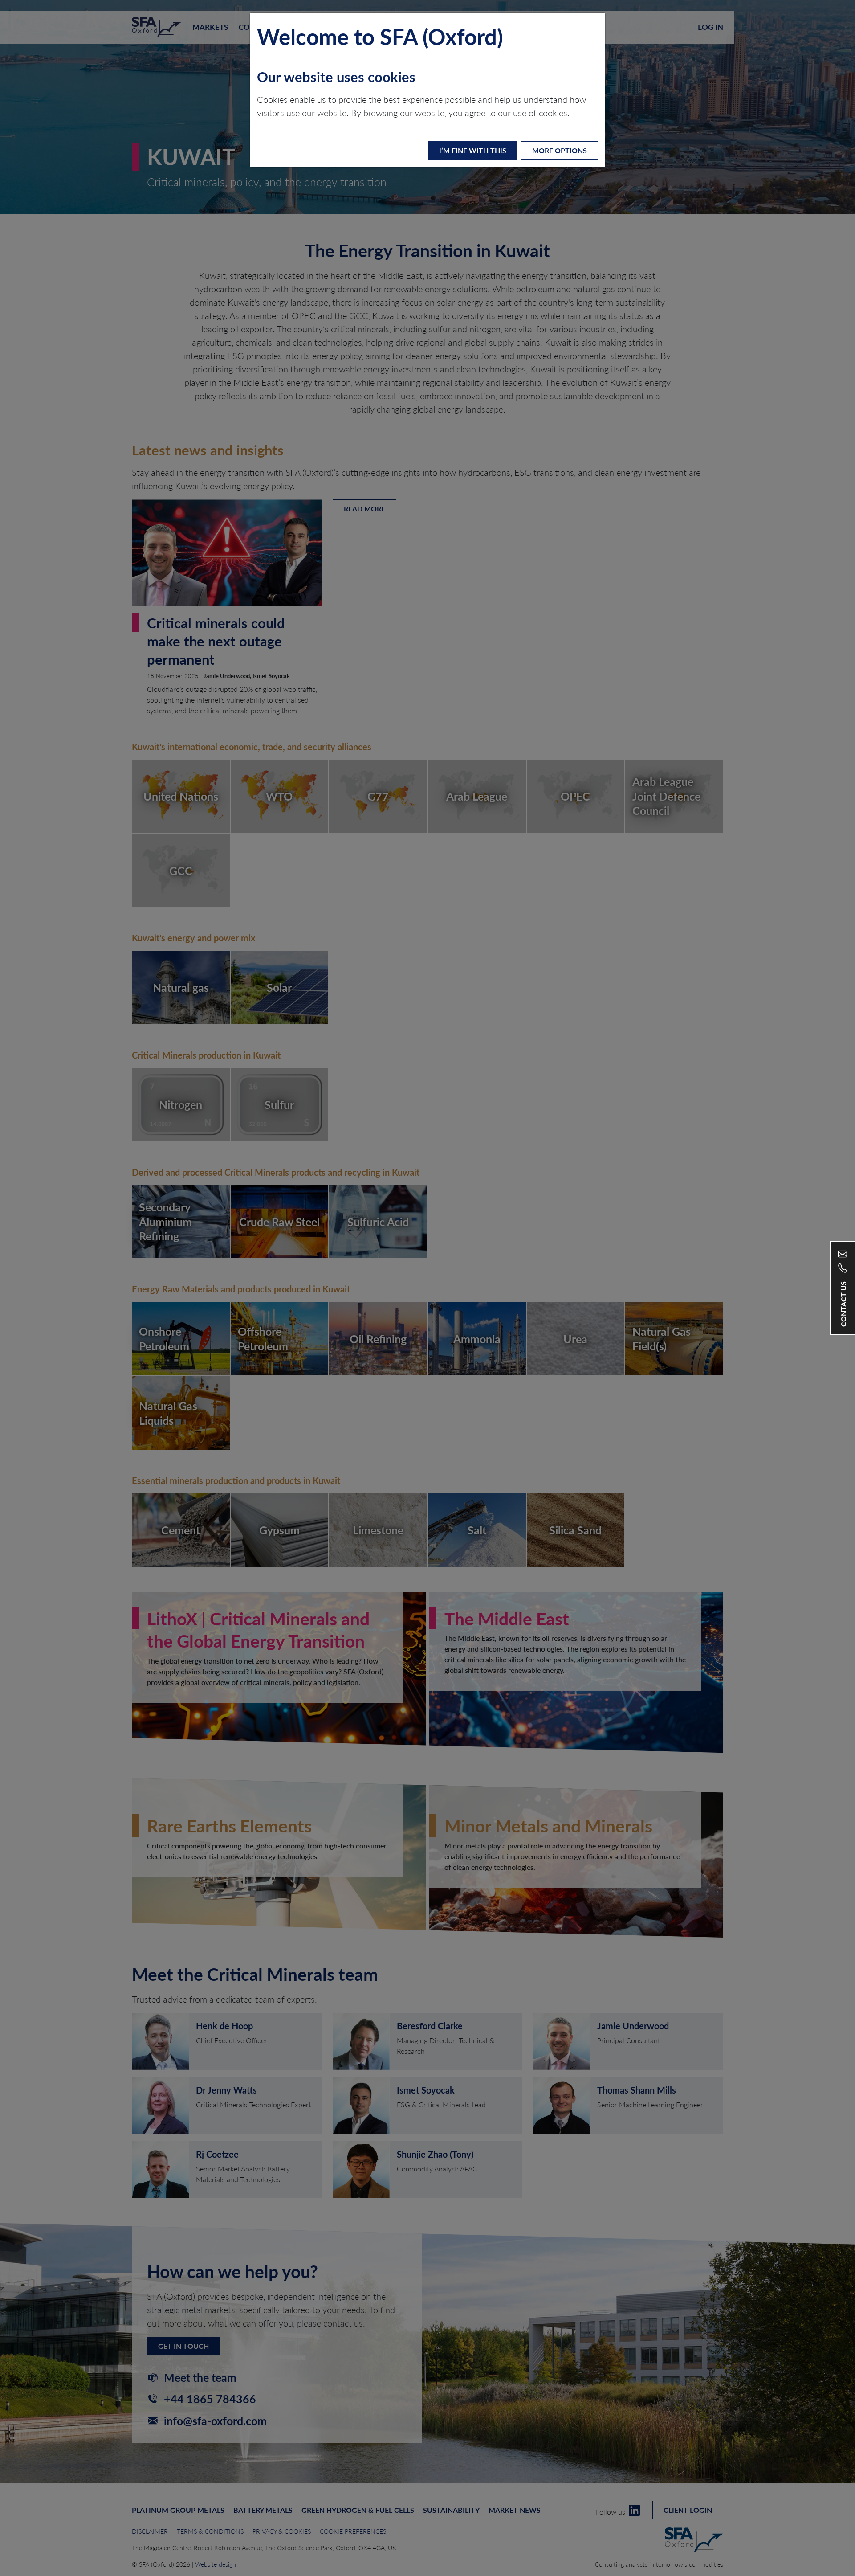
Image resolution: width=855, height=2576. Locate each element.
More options (560, 150)
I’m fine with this (473, 150)
